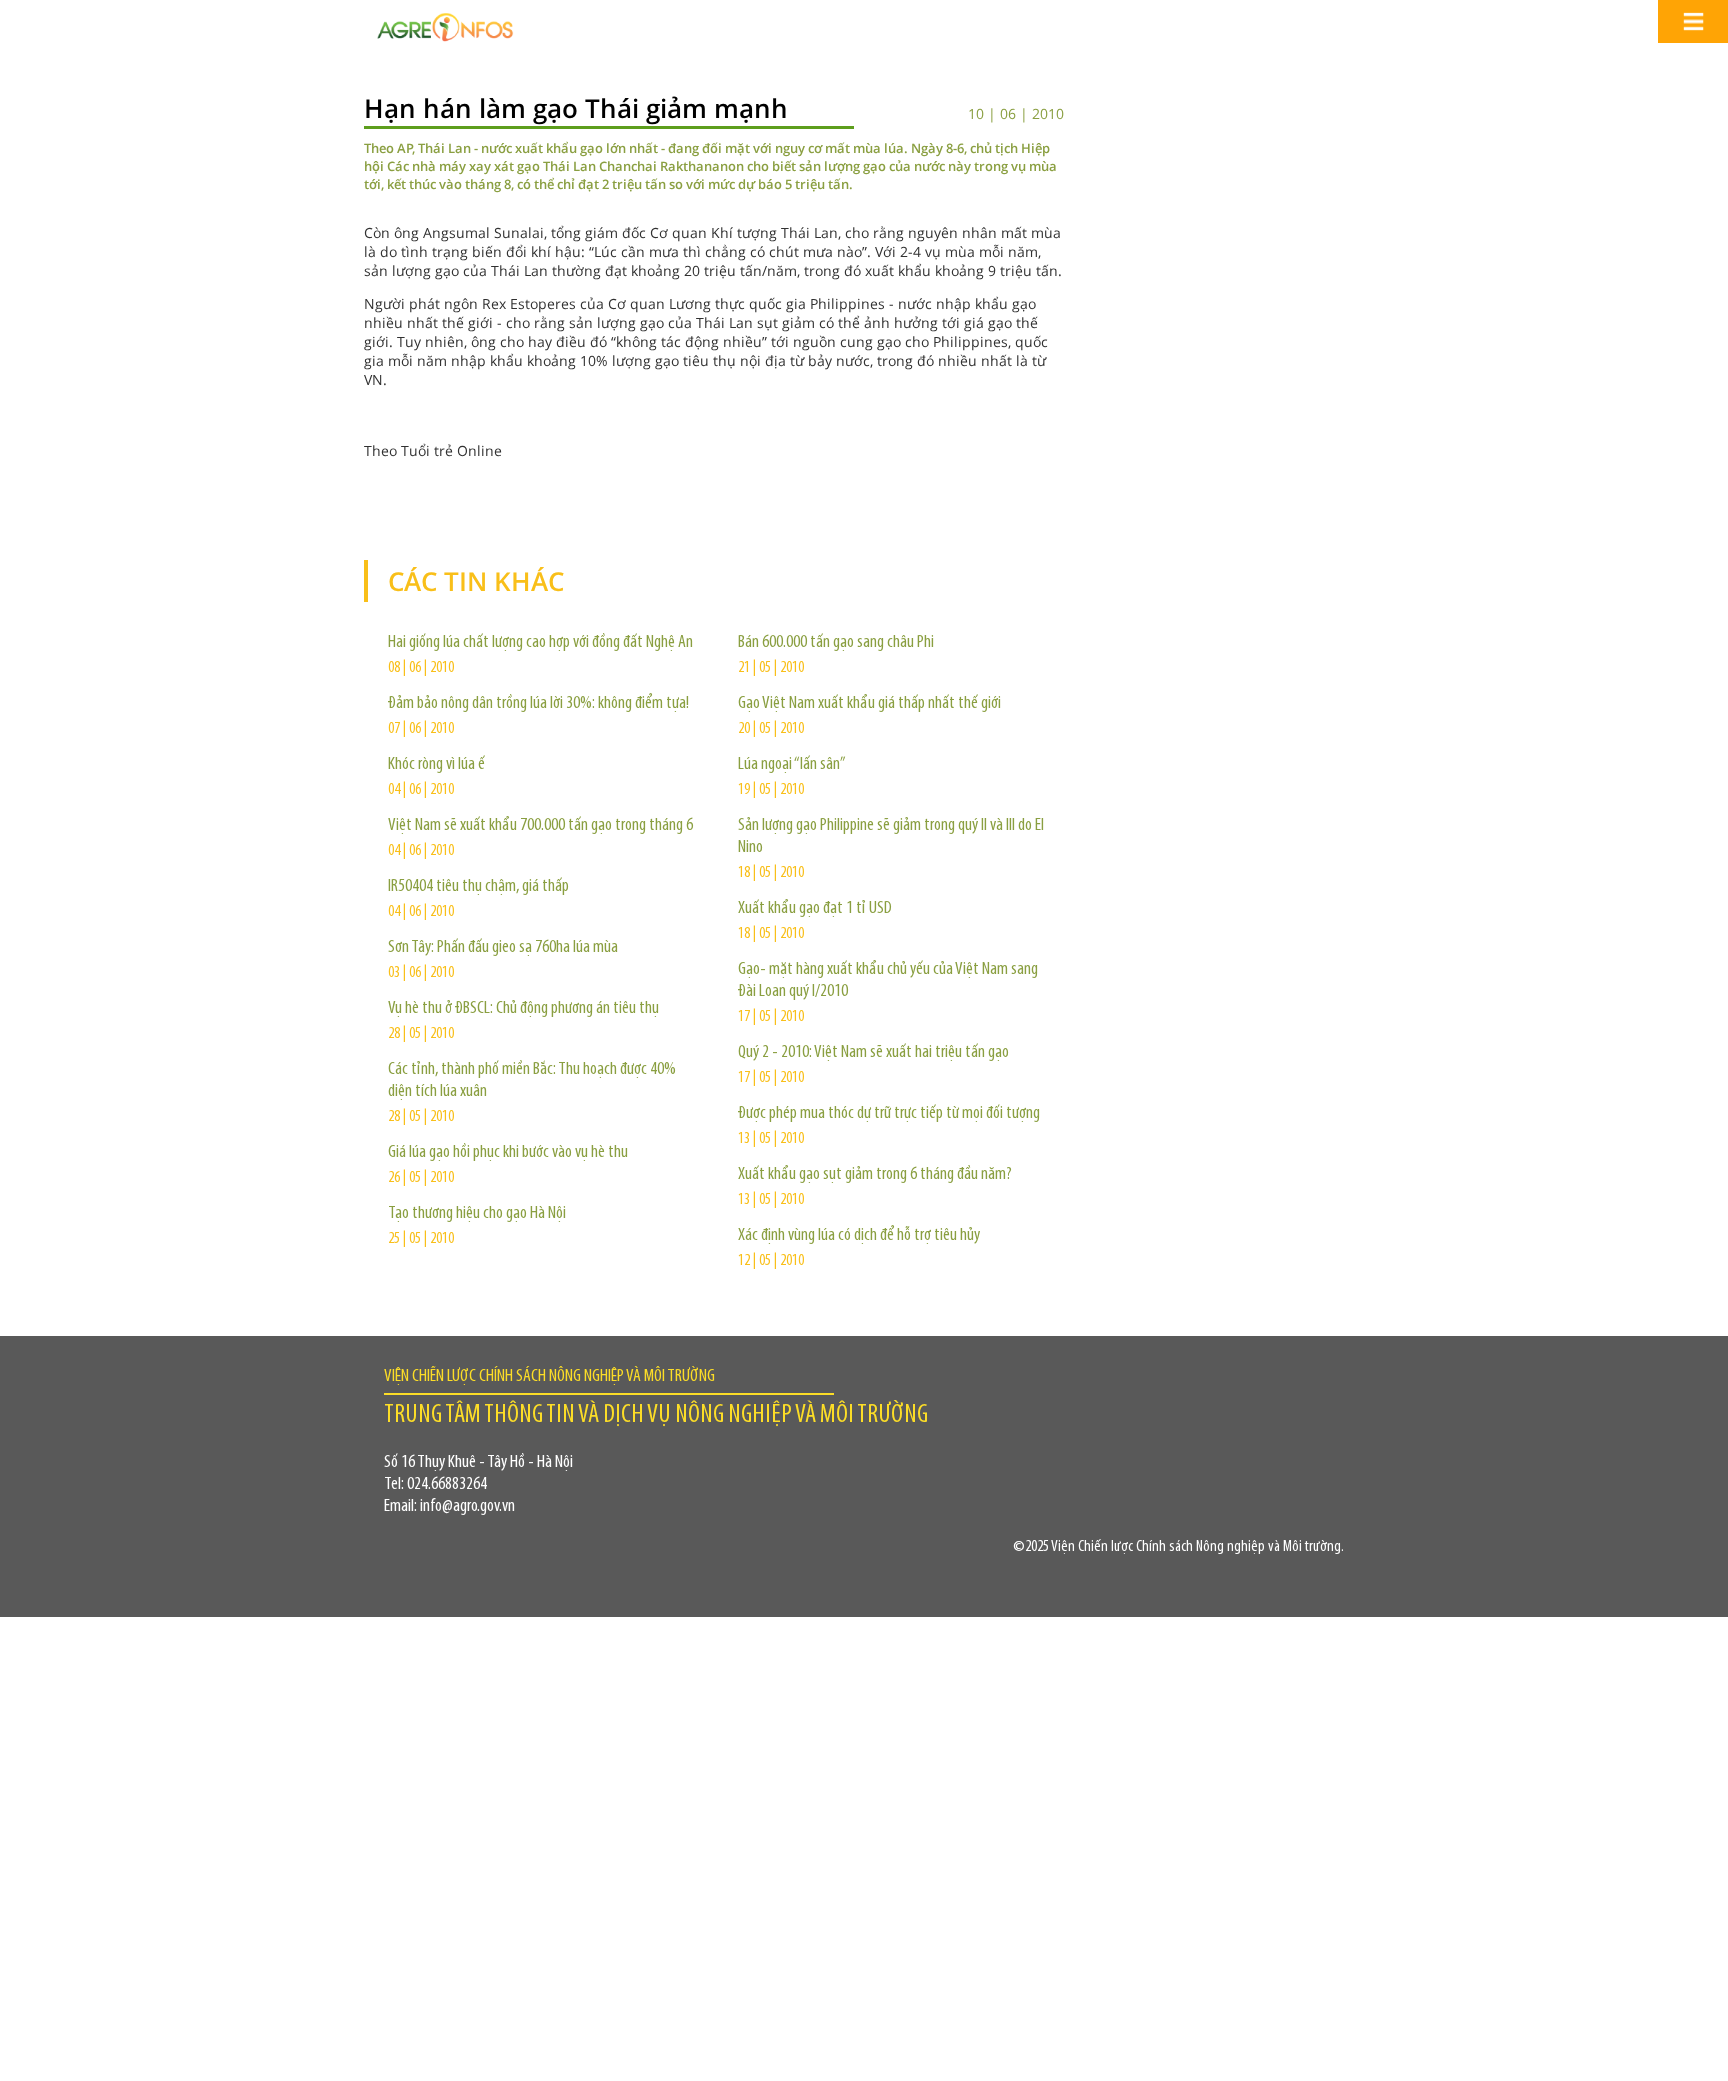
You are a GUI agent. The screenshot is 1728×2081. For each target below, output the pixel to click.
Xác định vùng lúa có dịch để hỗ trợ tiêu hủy (859, 1236)
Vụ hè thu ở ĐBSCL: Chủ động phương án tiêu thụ (523, 1009)
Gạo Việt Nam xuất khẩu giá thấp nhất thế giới (869, 704)
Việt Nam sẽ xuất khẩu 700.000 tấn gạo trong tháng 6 (540, 826)
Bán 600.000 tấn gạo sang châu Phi (836, 643)
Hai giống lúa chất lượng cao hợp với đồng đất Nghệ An (540, 643)
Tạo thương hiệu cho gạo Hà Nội (477, 1214)
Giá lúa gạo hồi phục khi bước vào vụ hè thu (508, 1153)
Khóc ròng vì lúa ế (436, 765)
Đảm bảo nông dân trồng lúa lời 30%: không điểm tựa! (538, 704)
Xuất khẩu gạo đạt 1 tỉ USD (815, 909)
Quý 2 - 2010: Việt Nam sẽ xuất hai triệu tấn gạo (873, 1053)
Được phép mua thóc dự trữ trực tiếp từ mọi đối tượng (889, 1114)
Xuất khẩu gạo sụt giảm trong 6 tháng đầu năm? (875, 1175)
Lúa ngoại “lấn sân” (792, 765)
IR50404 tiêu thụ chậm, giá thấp (478, 887)
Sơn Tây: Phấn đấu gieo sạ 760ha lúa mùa (503, 948)
